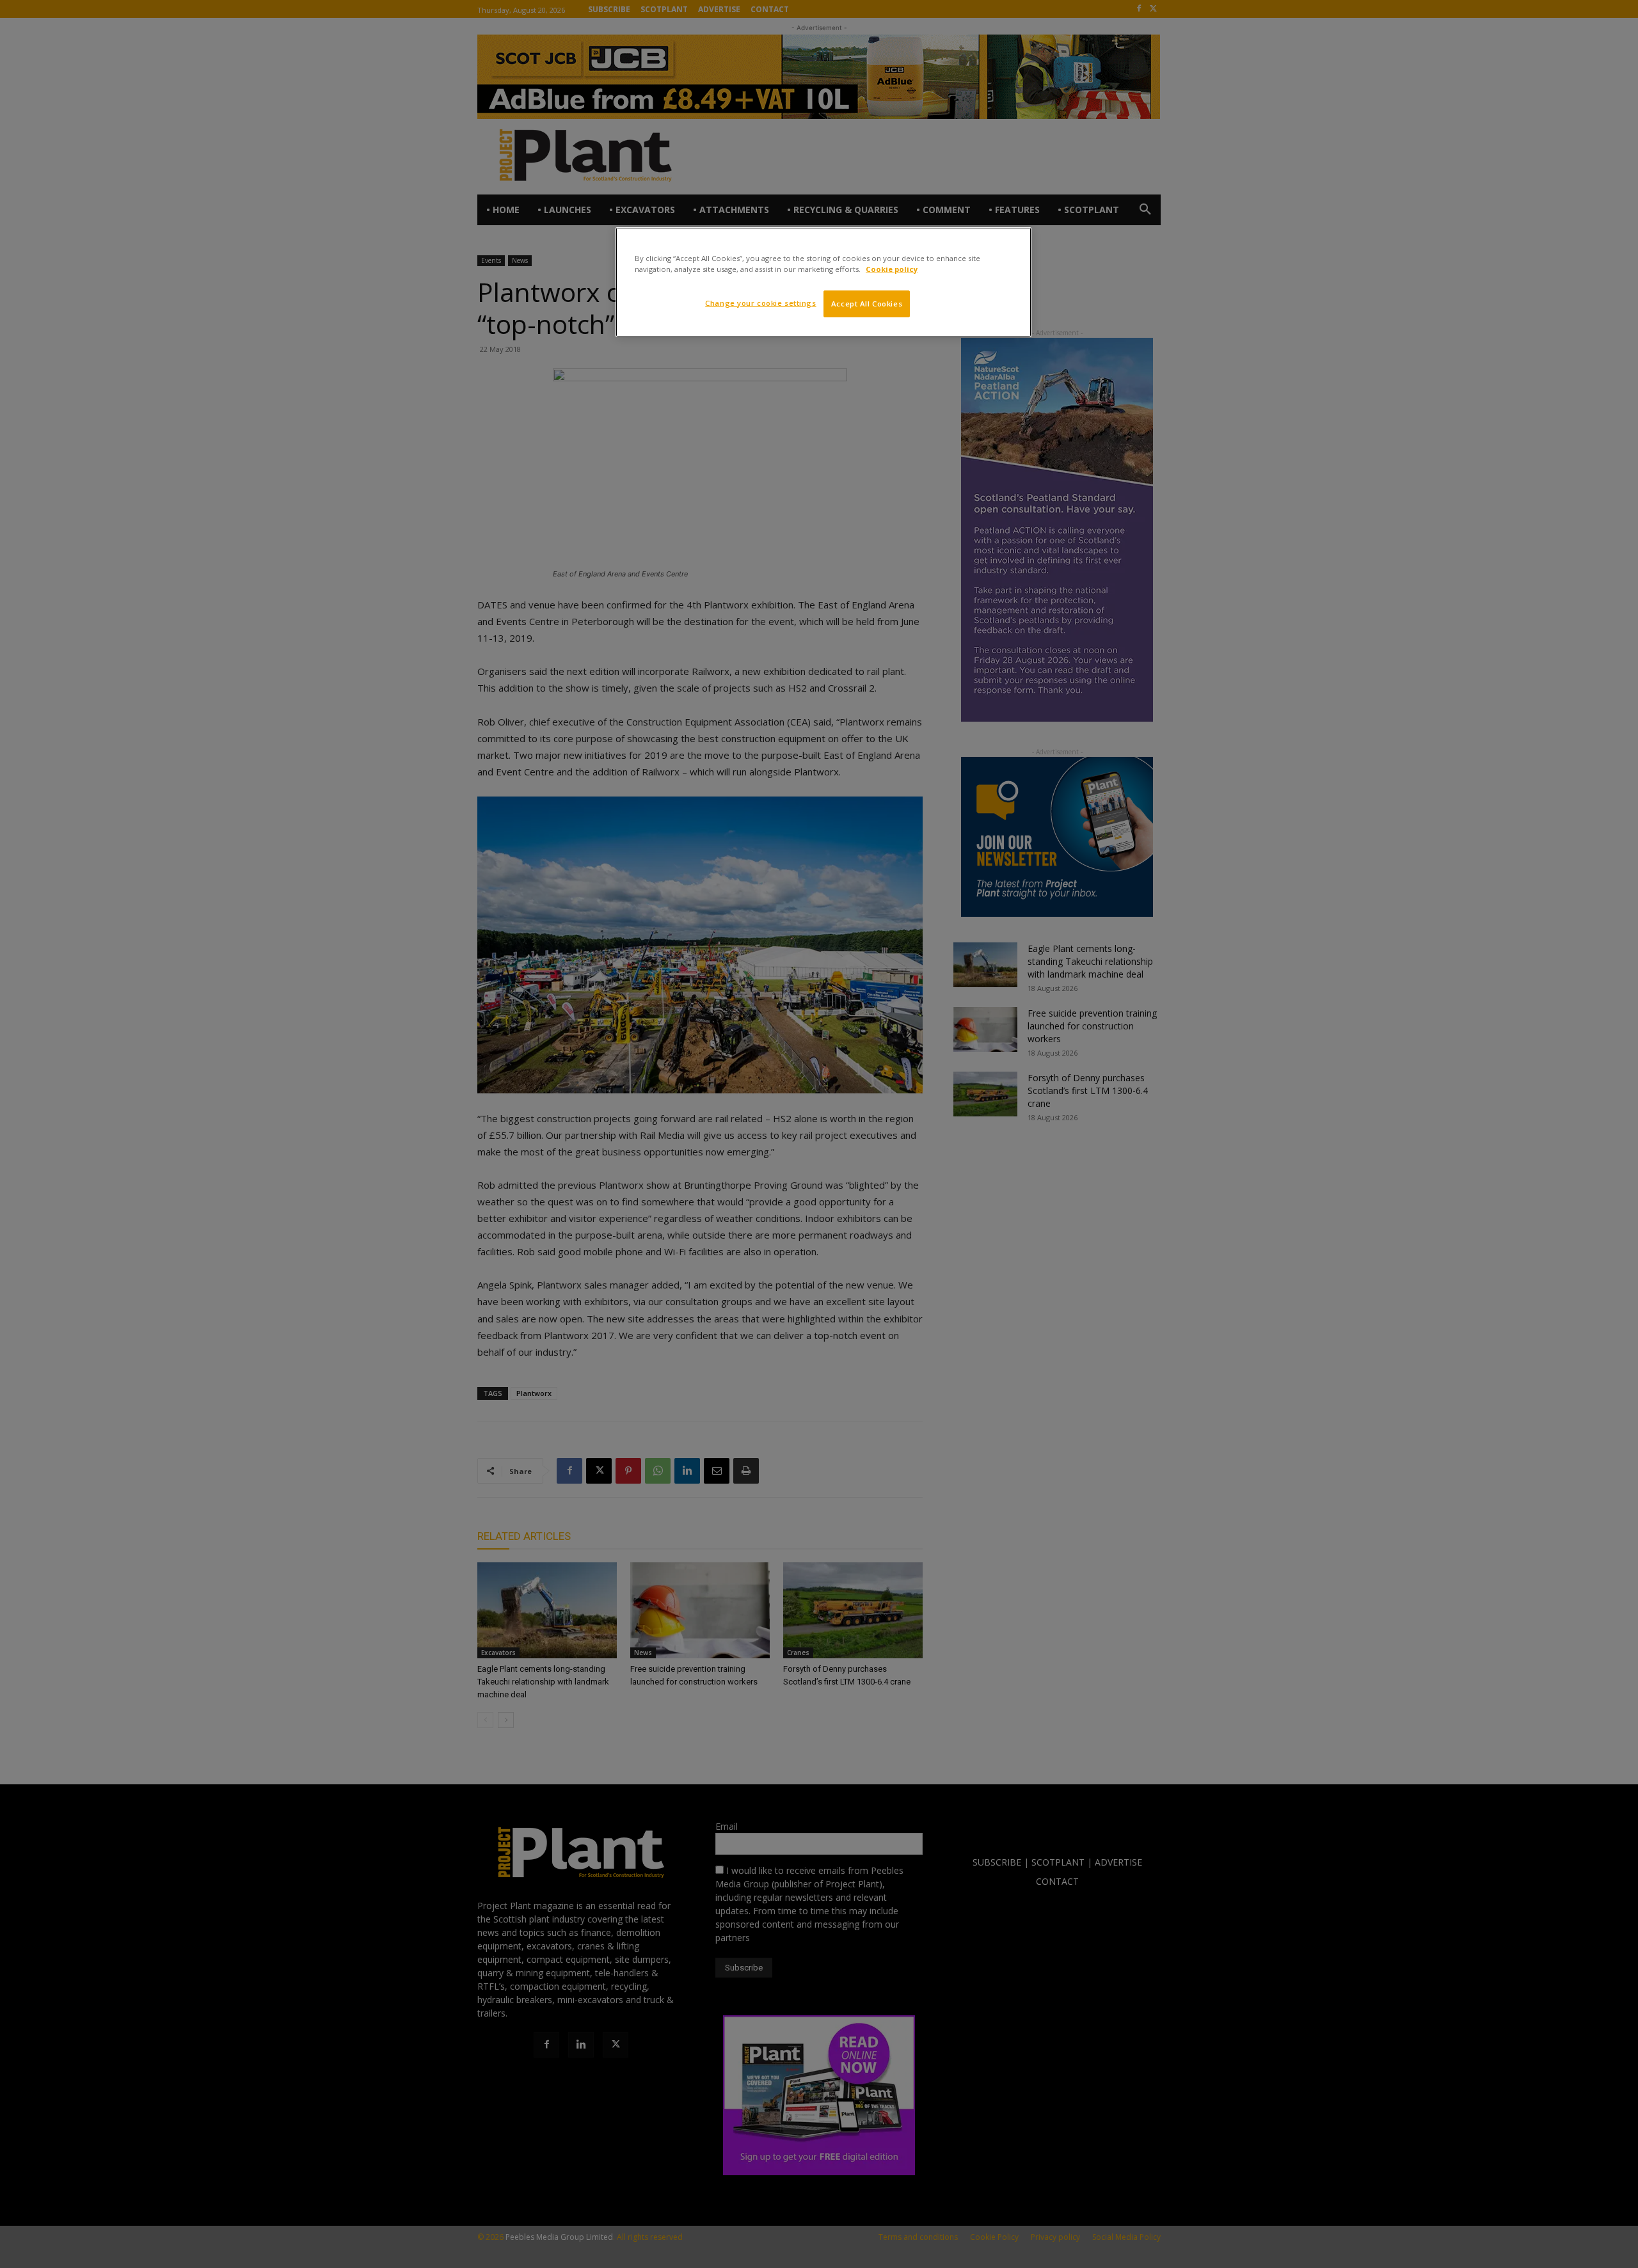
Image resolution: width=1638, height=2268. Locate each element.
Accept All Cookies (867, 304)
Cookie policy (892, 269)
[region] (823, 282)
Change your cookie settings (760, 303)
